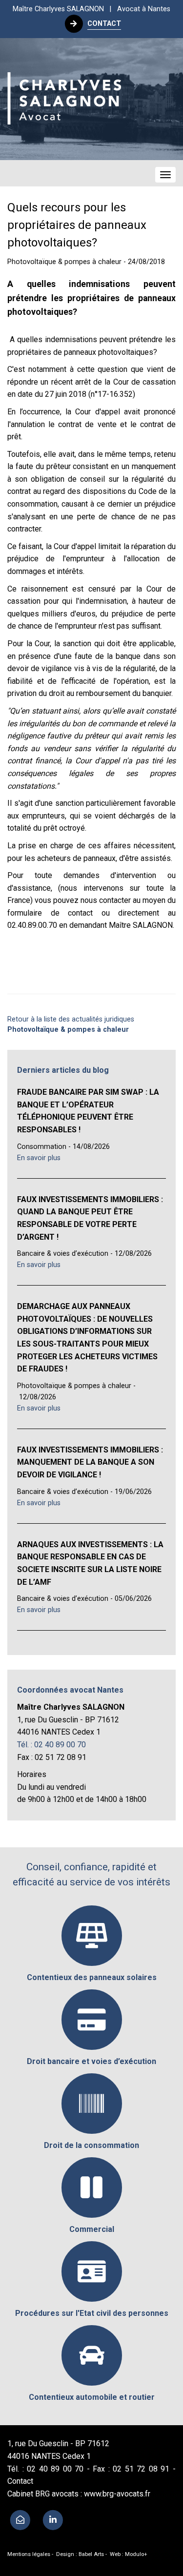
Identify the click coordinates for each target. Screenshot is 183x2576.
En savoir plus (39, 1158)
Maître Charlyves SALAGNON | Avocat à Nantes (91, 9)
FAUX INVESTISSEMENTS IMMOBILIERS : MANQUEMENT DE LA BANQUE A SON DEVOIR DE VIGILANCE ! (90, 1462)
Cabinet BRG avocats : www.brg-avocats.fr (79, 2494)
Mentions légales (29, 2554)
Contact (20, 2481)
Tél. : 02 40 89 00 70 (51, 1745)
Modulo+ (136, 2554)
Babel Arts (91, 2554)
